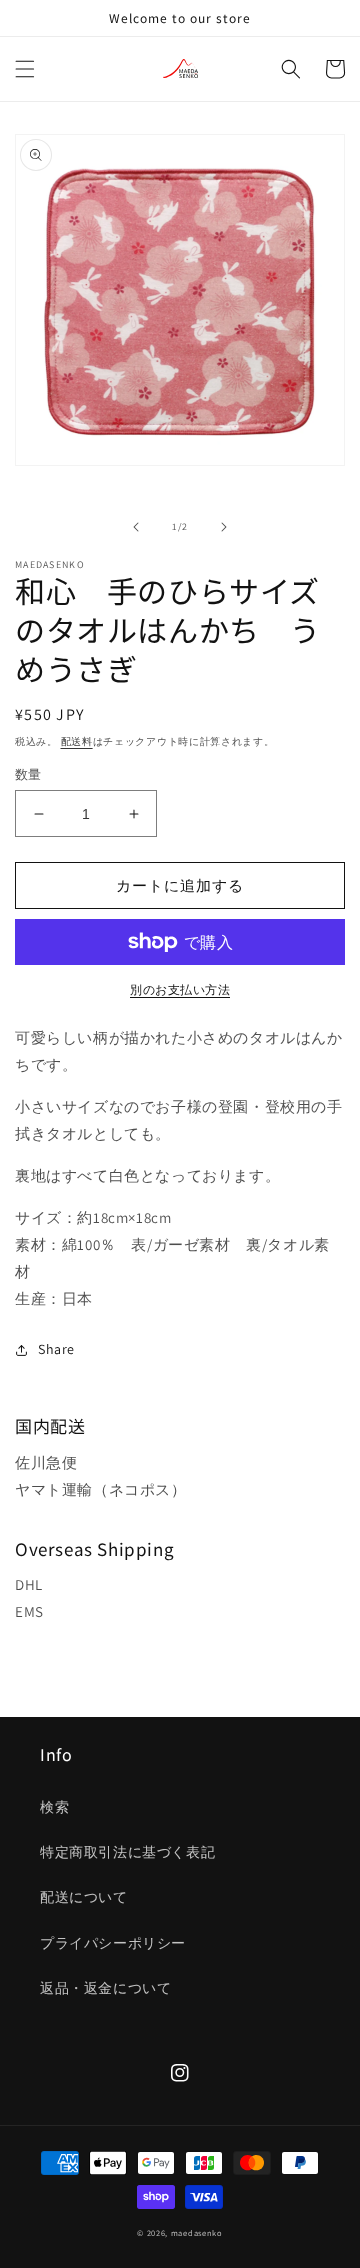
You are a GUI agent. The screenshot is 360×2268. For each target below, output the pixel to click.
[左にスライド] (136, 527)
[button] (25, 69)
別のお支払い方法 (180, 989)
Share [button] (56, 1349)
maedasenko (197, 2232)
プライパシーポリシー (113, 1943)
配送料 (77, 741)
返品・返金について (105, 1988)
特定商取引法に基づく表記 (127, 1852)
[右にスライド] (224, 527)
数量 (28, 774)
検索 (54, 1807)
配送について (84, 1897)
